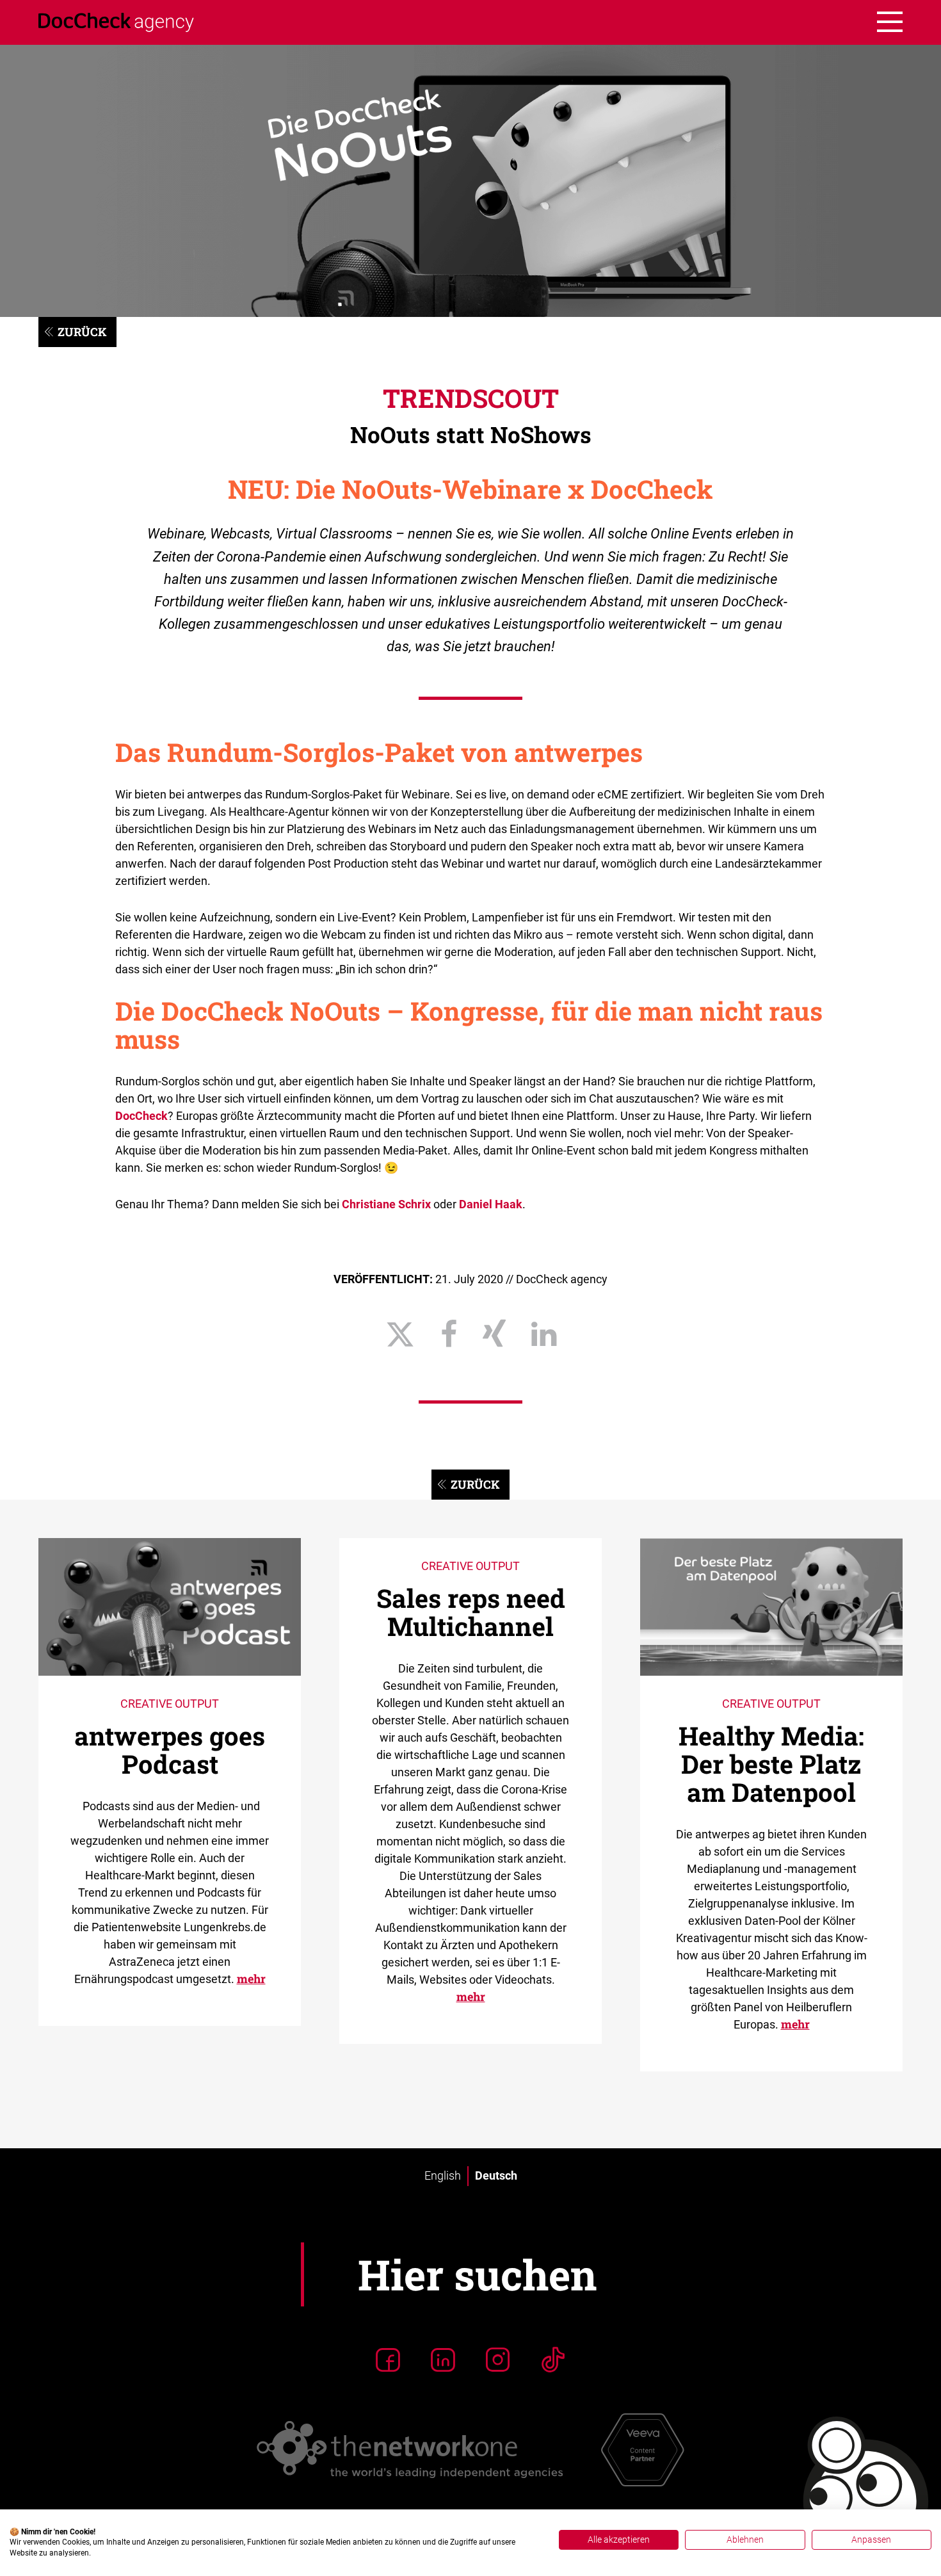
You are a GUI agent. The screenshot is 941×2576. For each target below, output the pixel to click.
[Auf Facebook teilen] (449, 1334)
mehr (251, 1979)
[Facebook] (388, 2360)
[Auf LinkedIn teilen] (544, 1334)
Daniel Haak (491, 1204)
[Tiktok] (553, 2360)
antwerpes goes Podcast (170, 1750)
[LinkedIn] (443, 2360)
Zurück (82, 332)
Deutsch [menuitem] (496, 2176)
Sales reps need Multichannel (471, 1612)
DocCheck (141, 1116)
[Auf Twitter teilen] (400, 1334)
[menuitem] (443, 2176)
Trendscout (471, 398)
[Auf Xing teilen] (494, 1334)
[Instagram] (498, 2360)
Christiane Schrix (386, 1204)
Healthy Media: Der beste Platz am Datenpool (771, 1764)
